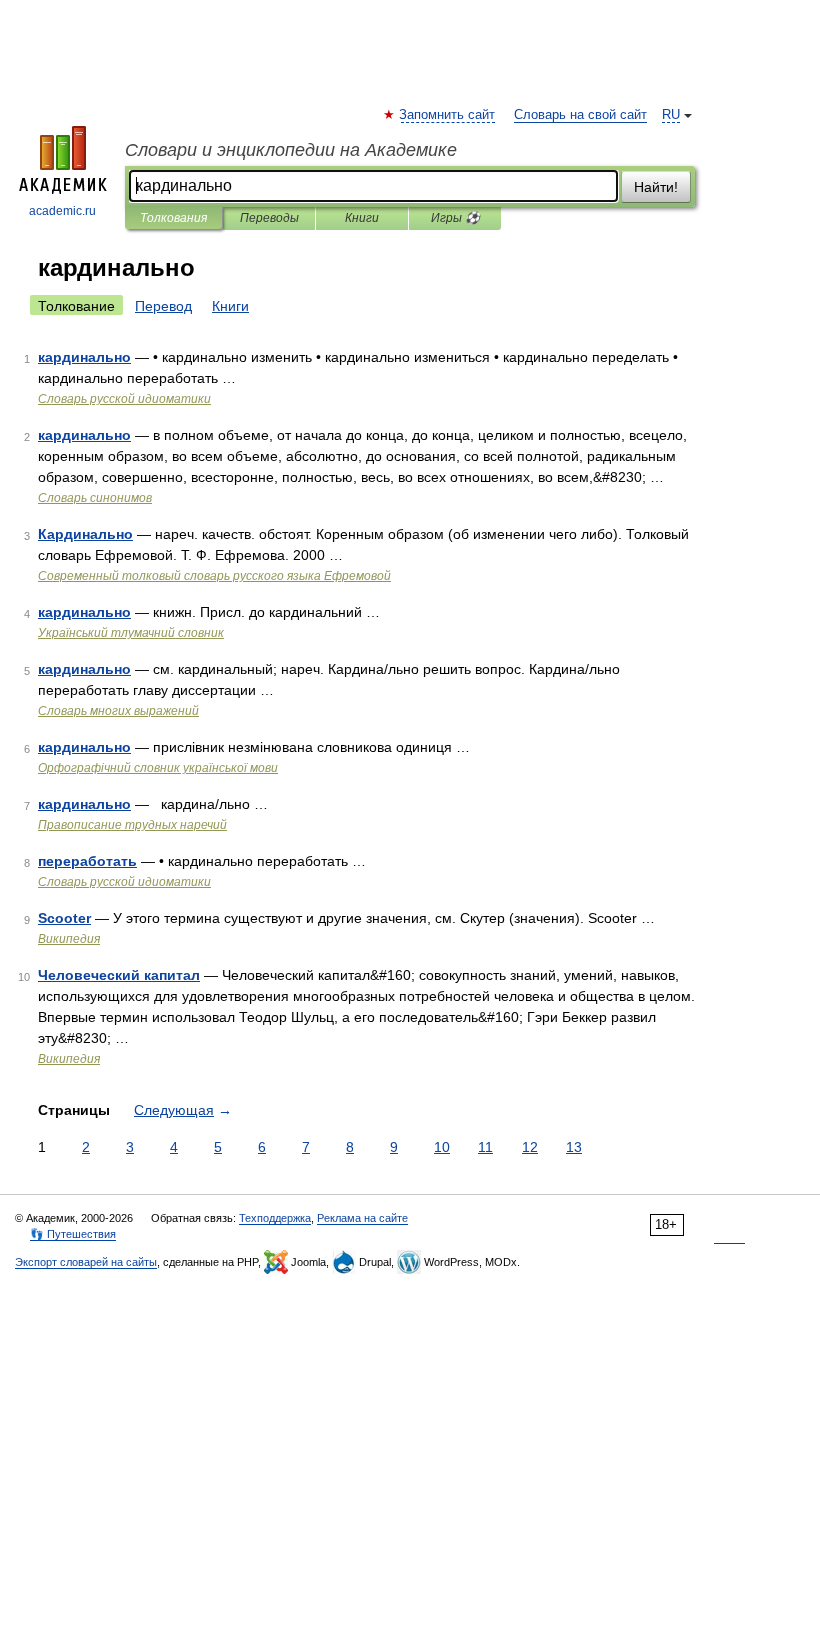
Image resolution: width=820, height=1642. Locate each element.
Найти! (656, 187)
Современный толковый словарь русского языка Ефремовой (214, 576)
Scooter (64, 918)
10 (442, 1147)
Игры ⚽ (455, 218)
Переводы (269, 218)
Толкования (173, 218)
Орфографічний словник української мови (158, 768)
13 (574, 1147)
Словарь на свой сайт (580, 115)
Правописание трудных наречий (132, 825)
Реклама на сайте (362, 1218)
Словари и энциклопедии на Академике (291, 150)
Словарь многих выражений (118, 711)
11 (485, 1147)
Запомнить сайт (448, 115)
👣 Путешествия (73, 1234)
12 (530, 1147)
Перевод (163, 306)
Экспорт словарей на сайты (86, 1262)
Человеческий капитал (119, 975)
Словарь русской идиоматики (124, 399)
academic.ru (62, 211)
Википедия (69, 939)
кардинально (84, 357)
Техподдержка (275, 1218)
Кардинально (85, 534)
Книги (362, 218)
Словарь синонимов (95, 498)
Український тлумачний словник (131, 633)
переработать (87, 861)
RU (671, 115)
